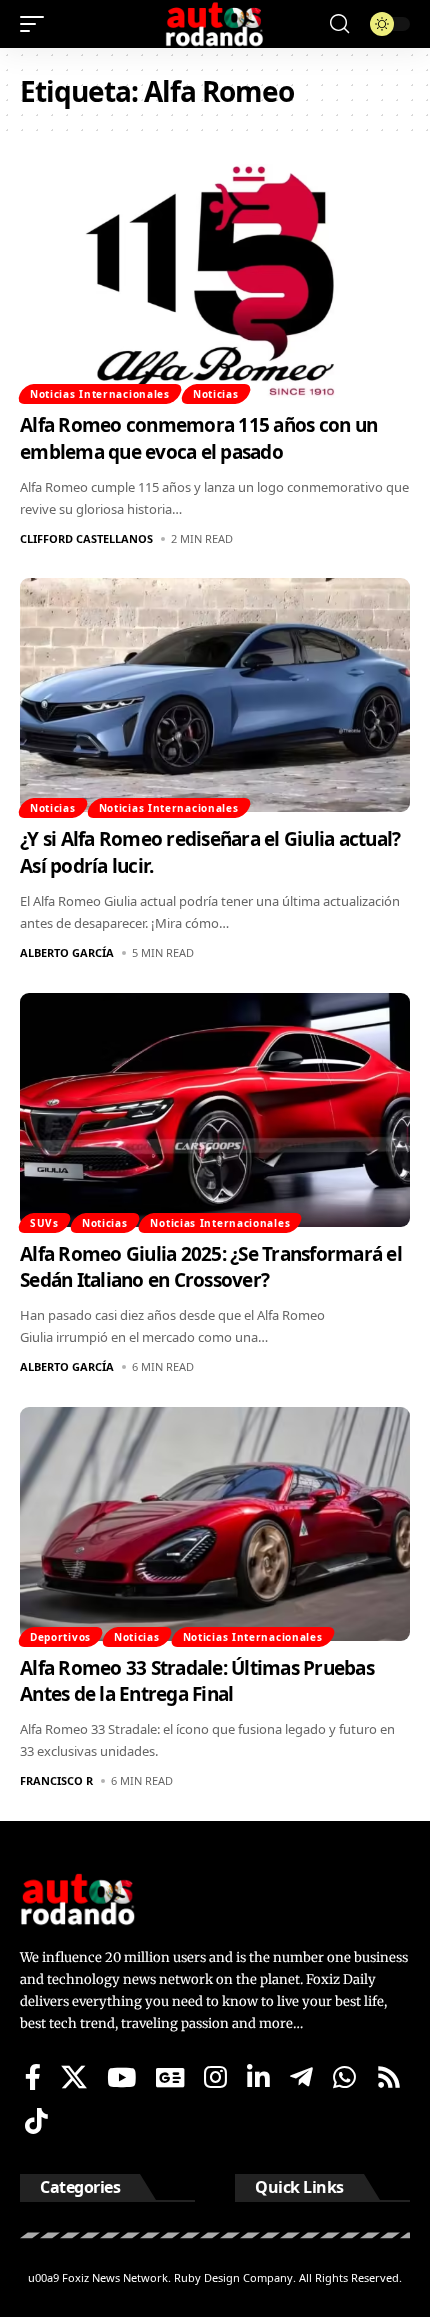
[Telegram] (301, 2077)
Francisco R (56, 1780)
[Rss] (389, 2077)
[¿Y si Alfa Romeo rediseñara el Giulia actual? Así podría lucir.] (215, 695)
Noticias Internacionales (100, 394)
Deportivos (60, 1637)
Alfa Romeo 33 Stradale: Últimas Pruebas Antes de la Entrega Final (197, 1681)
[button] (37, 24)
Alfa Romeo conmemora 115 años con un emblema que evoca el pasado (198, 438)
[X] (74, 2077)
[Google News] (170, 2077)
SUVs (44, 1223)
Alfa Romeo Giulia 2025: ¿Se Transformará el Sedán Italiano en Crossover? (211, 1267)
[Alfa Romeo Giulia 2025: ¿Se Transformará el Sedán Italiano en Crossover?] (215, 1110)
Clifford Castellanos (86, 538)
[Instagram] (215, 2077)
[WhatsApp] (344, 2077)
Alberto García (67, 952)
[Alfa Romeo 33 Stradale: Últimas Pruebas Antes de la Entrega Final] (215, 1524)
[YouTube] (121, 2077)
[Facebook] (33, 2077)
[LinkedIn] (258, 2077)
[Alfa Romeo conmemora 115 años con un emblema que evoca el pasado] (215, 281)
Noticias (216, 394)
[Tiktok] (36, 2121)
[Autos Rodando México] (215, 24)
